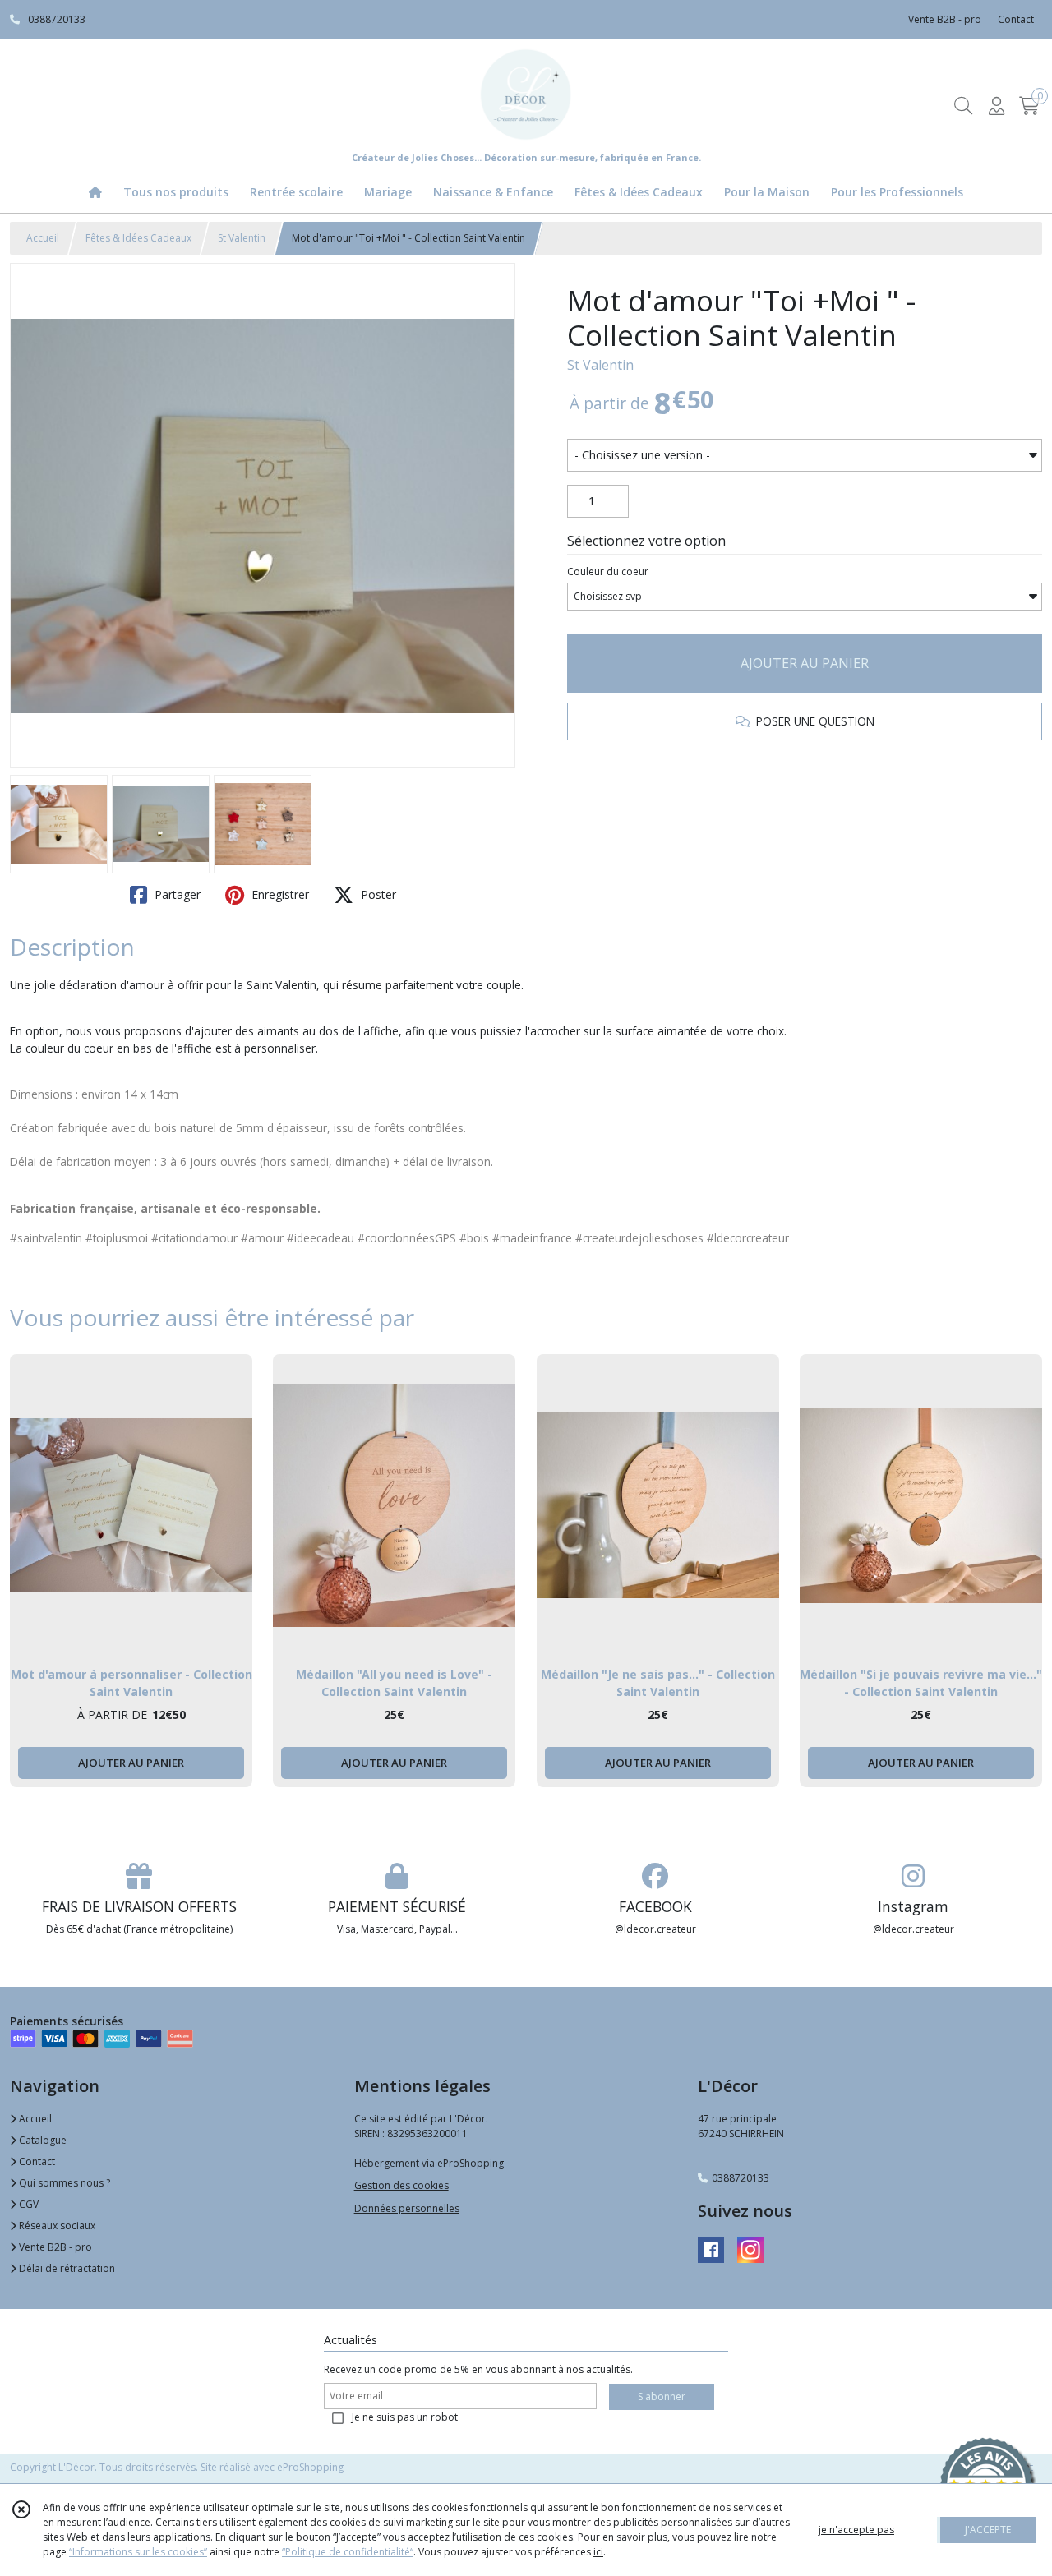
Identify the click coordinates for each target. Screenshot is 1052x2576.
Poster (377, 894)
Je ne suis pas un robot (405, 2417)
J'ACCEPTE (988, 2530)
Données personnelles (407, 2208)
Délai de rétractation (66, 2268)
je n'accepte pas (856, 2530)
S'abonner (662, 2396)
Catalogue (42, 2140)
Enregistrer (279, 894)
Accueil (43, 238)
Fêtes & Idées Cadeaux (138, 238)
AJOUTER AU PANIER (805, 663)
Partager (176, 894)
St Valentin (242, 238)
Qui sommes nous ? (63, 2183)
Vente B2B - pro (54, 2247)
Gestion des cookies (401, 2185)
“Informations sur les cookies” (138, 2552)
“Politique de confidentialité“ (348, 2552)
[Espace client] (996, 106)
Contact (1016, 19)
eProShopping (310, 2467)
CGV (28, 2204)
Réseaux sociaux (56, 2226)
